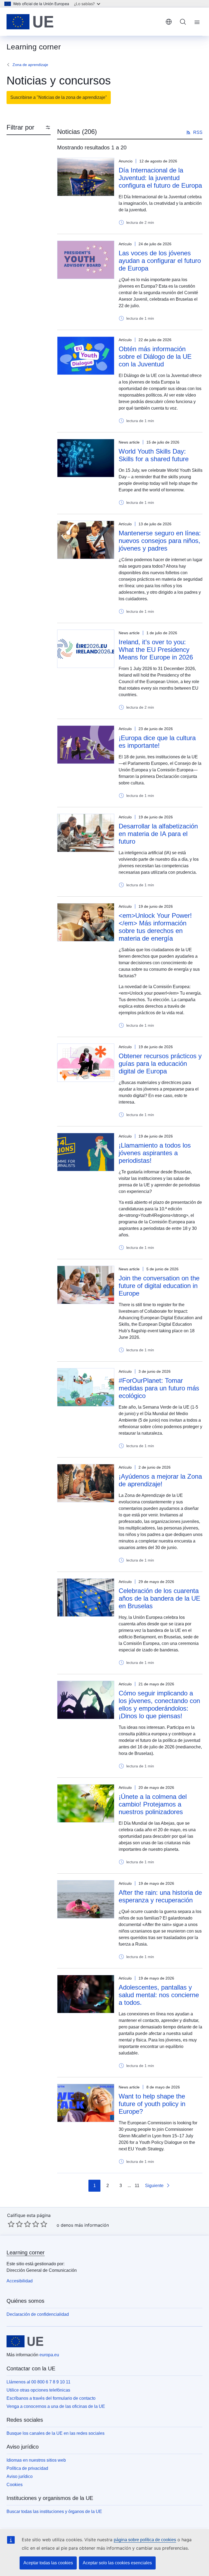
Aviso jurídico (20, 2476)
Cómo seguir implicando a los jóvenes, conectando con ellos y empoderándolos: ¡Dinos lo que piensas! (159, 1705)
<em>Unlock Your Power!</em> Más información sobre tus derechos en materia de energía (155, 927)
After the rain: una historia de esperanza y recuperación (160, 1896)
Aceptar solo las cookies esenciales (117, 2563)
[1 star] (11, 2224)
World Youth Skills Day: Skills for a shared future (154, 455)
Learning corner (26, 2253)
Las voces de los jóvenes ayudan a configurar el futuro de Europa (160, 261)
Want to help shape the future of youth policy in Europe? (152, 2104)
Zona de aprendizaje (30, 65)
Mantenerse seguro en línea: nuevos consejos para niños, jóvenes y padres (160, 541)
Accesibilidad (20, 2281)
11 (137, 2186)
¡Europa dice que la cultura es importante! (157, 742)
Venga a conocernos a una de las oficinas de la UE (56, 2406)
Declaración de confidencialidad (38, 2314)
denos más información (85, 2225)
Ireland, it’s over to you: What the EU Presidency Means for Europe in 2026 (156, 650)
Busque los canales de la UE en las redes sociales (56, 2433)
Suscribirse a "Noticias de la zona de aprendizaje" (59, 97)
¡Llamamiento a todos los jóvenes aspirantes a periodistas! (155, 1153)
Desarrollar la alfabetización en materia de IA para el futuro (158, 834)
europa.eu (49, 2355)
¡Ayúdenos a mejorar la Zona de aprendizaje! (160, 1480)
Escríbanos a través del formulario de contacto (51, 2398)
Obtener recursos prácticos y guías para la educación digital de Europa (160, 1064)
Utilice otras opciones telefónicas (38, 2390)
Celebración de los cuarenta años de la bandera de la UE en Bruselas (159, 1598)
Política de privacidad (27, 2468)
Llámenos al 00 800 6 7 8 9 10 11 (39, 2382)
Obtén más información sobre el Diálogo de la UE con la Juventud (155, 356)
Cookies (15, 2485)
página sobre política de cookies (145, 2540)
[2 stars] (15, 2224)
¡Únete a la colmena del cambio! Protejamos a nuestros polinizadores (153, 1804)
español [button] (169, 22)
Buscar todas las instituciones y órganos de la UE (54, 2511)
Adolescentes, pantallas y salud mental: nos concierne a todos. (159, 1995)
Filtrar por (20, 127)
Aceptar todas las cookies (48, 2563)
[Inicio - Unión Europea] (30, 22)
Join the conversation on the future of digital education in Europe (159, 1286)
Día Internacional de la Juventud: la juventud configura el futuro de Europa (160, 178)
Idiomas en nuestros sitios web (36, 2460)
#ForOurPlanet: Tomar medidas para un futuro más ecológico (159, 1388)
